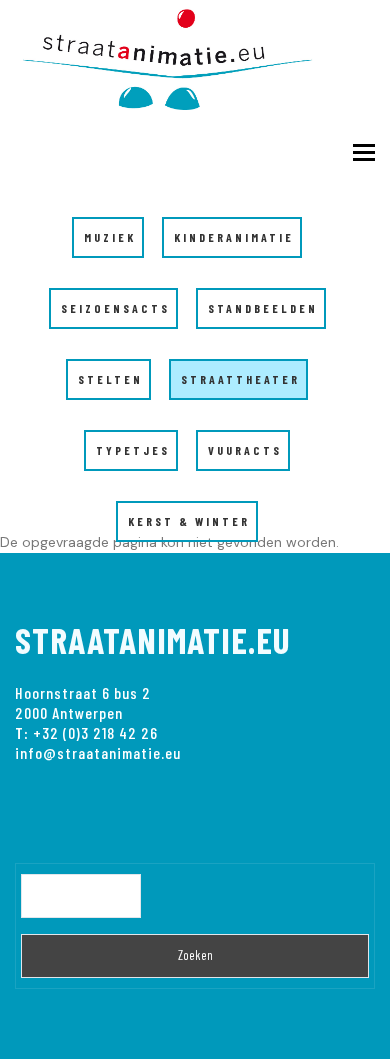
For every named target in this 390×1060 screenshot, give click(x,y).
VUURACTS (245, 450)
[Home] (180, 55)
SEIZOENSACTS (115, 308)
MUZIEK (110, 237)
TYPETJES (133, 450)
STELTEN (110, 379)
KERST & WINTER (189, 521)
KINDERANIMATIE (234, 237)
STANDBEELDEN (263, 308)
